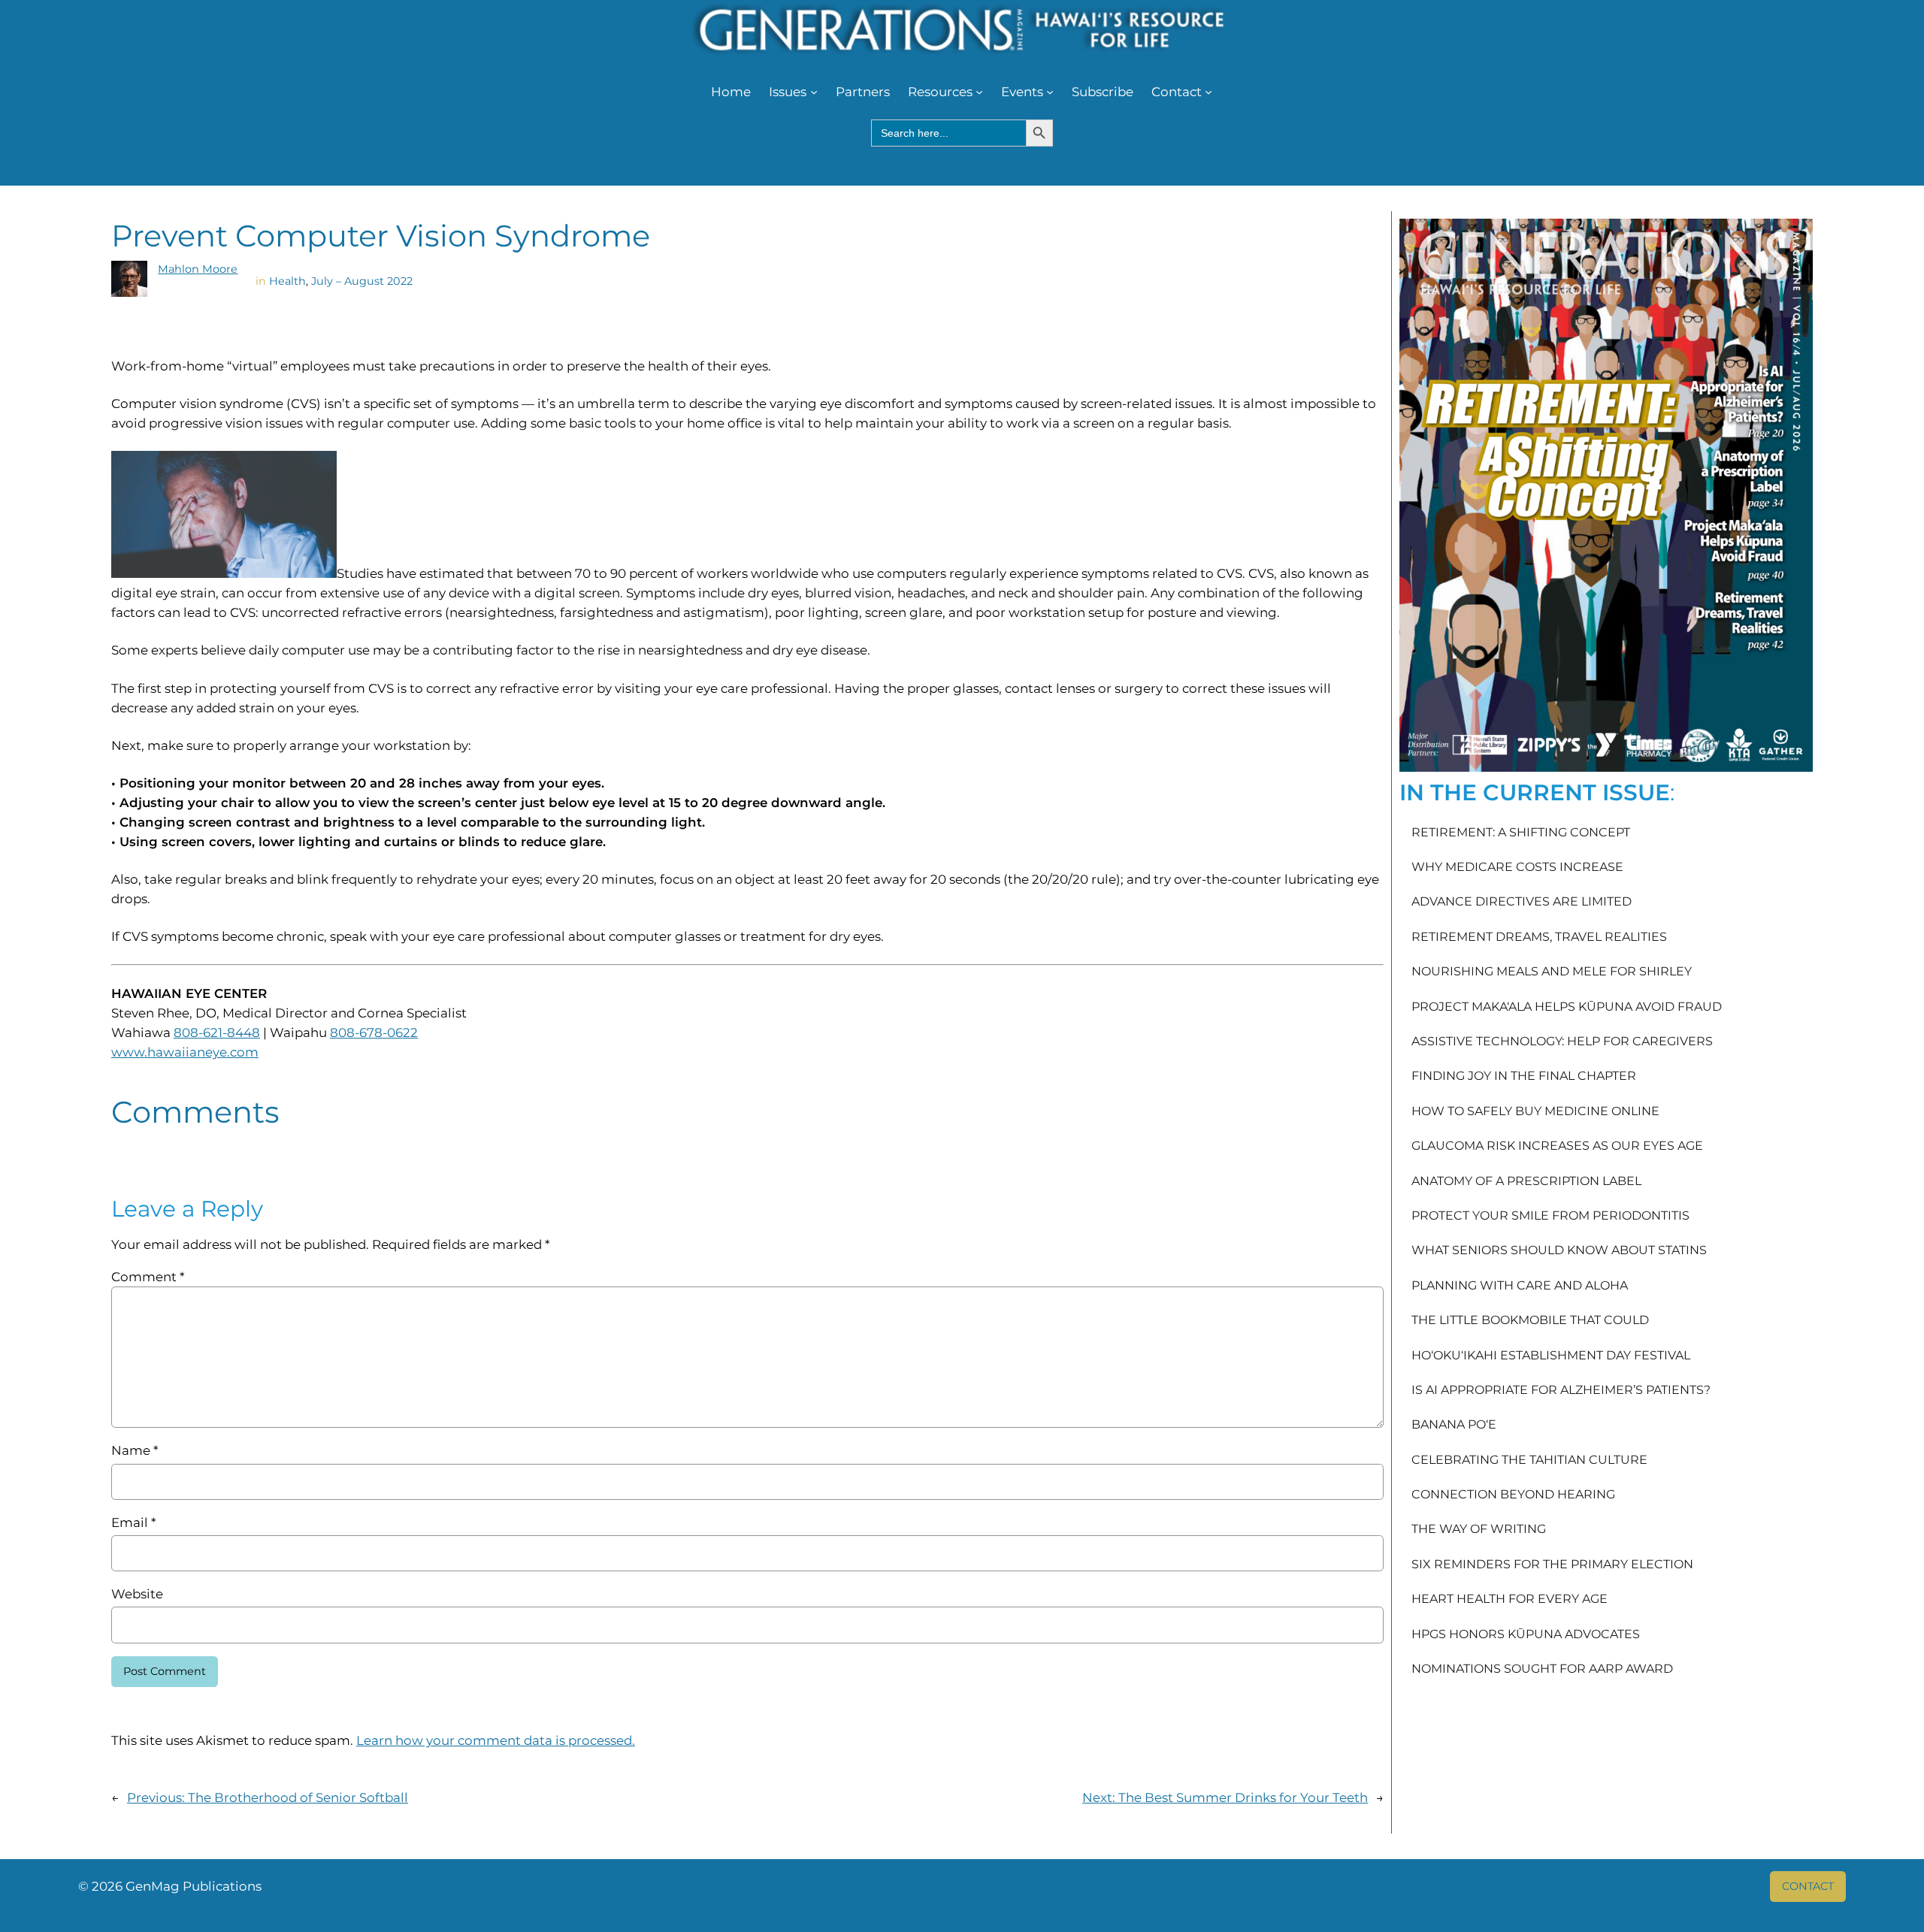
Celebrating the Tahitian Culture (1529, 1460)
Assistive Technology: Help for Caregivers (1562, 1042)
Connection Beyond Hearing (1513, 1495)
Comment (148, 1277)
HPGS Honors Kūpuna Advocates (1526, 1634)
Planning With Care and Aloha (1520, 1286)
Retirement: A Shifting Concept (1521, 833)
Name (135, 1450)
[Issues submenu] (814, 92)
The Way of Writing (1479, 1529)
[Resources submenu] (979, 92)
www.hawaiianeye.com (185, 1052)
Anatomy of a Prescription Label (1526, 1181)
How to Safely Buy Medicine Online (1535, 1111)
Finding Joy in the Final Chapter (1524, 1076)
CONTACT (1808, 1886)
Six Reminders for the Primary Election (1552, 1565)
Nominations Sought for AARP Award (1542, 1669)
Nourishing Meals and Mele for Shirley (1552, 972)
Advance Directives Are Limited (1522, 902)
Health (287, 281)
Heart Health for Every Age (1510, 1599)
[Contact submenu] (1209, 92)
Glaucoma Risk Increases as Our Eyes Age (1557, 1146)
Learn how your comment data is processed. (496, 1740)
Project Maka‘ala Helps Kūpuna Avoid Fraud (1567, 1007)
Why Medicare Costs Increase (1517, 867)
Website (137, 1594)
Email (133, 1522)
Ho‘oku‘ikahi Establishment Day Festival (1551, 1356)
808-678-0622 (374, 1033)
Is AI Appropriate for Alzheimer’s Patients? (1561, 1390)
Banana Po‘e (1454, 1425)
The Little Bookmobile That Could (1530, 1320)
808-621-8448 (217, 1033)
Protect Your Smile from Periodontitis (1550, 1216)
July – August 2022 (362, 281)
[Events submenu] (1050, 92)
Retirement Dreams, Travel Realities (1539, 937)
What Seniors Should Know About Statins (1559, 1250)
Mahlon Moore (198, 269)
